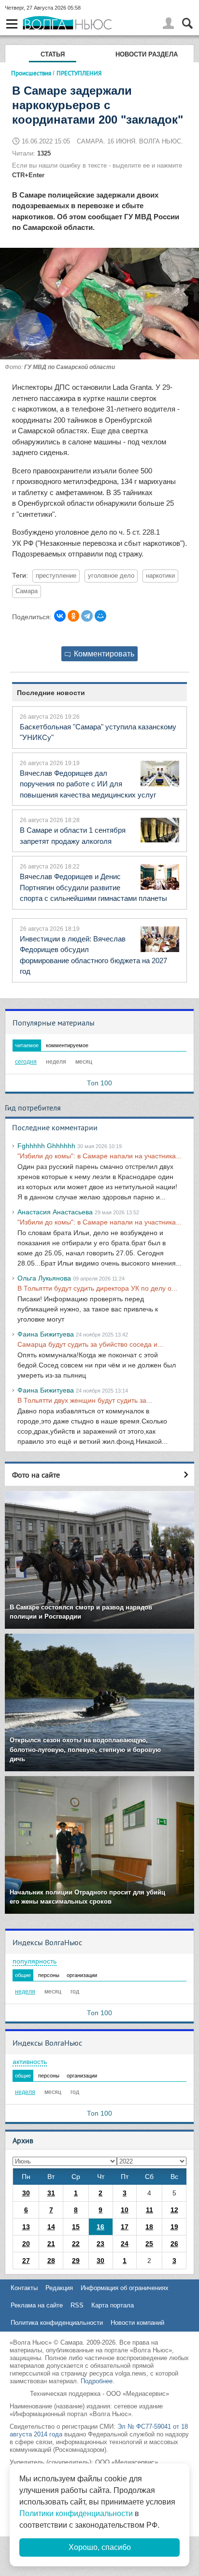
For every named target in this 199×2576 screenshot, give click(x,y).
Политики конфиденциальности (76, 2513)
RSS (77, 2305)
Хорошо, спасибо (100, 2547)
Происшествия (31, 73)
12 (174, 2210)
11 (149, 2210)
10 (125, 2210)
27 (26, 2261)
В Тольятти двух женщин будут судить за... (85, 1400)
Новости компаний (137, 2323)
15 (76, 2227)
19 (174, 2227)
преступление (56, 576)
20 (26, 2244)
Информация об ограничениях (125, 2288)
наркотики (160, 576)
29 (76, 2261)
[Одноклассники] (73, 616)
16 (100, 2227)
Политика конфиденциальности (57, 2323)
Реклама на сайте (37, 2305)
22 (76, 2244)
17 (125, 2227)
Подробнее (97, 2381)
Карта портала (113, 2305)
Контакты (24, 2288)
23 (100, 2244)
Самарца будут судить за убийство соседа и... (90, 1344)
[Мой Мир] (100, 616)
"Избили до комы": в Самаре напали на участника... (99, 1156)
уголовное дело (111, 576)
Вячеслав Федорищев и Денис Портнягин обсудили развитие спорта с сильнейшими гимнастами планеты (93, 887)
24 (125, 2244)
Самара (27, 591)
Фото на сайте (36, 1475)
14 (51, 2227)
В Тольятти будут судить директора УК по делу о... (97, 1288)
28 (51, 2261)
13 (26, 2227)
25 (149, 2244)
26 (174, 2244)
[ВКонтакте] (60, 616)
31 (51, 2193)
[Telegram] (87, 616)
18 (149, 2227)
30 (26, 2193)
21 (51, 2244)
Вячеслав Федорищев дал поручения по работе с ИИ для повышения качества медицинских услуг (88, 784)
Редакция (59, 2288)
